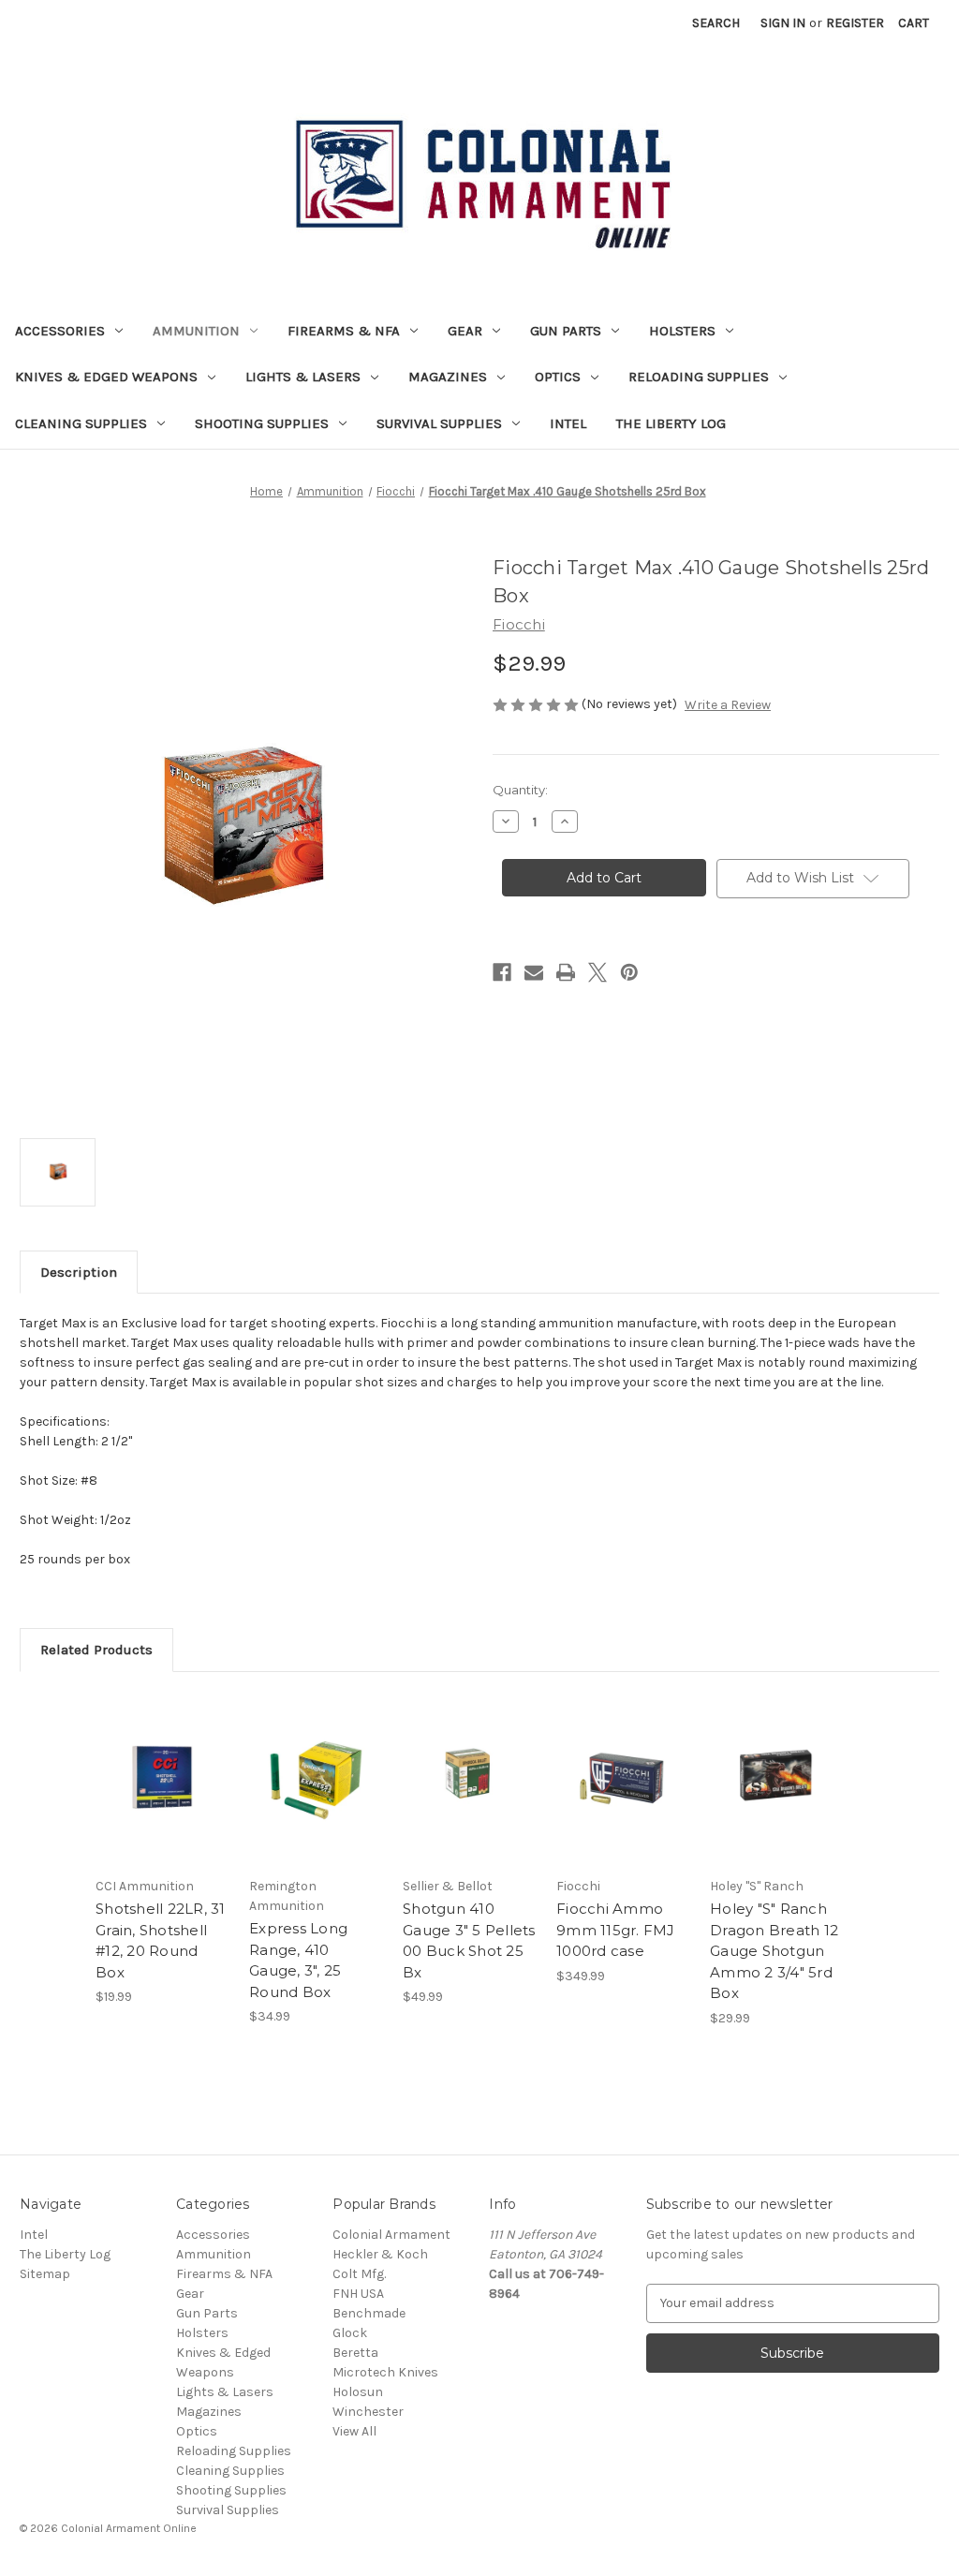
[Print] (566, 972)
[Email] (534, 972)
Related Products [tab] (96, 1650)
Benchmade (369, 2313)
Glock (350, 2333)
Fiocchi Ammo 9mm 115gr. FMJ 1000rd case (616, 1930)
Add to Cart (162, 1795)
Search (716, 23)
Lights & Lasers (303, 377)
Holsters (682, 331)
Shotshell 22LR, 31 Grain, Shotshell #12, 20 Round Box (161, 1940)
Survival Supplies (439, 423)
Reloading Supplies (699, 377)
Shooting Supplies (262, 423)
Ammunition (196, 331)
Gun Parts (566, 331)
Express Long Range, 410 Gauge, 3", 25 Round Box (298, 1960)
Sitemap (45, 2274)
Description (79, 1272)
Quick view (161, 1762)
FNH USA (358, 2294)
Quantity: (520, 790)
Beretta (355, 2353)
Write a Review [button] (728, 705)
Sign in (783, 23)
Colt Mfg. (359, 2274)
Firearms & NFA (344, 331)
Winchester (368, 2412)
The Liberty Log (671, 423)
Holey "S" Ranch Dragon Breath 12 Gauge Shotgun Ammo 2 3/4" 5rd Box (774, 1951)
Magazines (448, 377)
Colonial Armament (391, 2235)
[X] (598, 972)
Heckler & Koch (380, 2254)
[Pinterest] (629, 972)
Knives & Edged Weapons (106, 377)
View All (354, 2431)
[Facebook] (502, 972)
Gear (465, 331)
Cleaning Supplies (81, 423)
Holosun (358, 2392)
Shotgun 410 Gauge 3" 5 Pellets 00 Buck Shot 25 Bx (469, 1940)
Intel (568, 423)
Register (855, 23)
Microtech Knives (385, 2372)
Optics (558, 377)
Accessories (60, 331)
